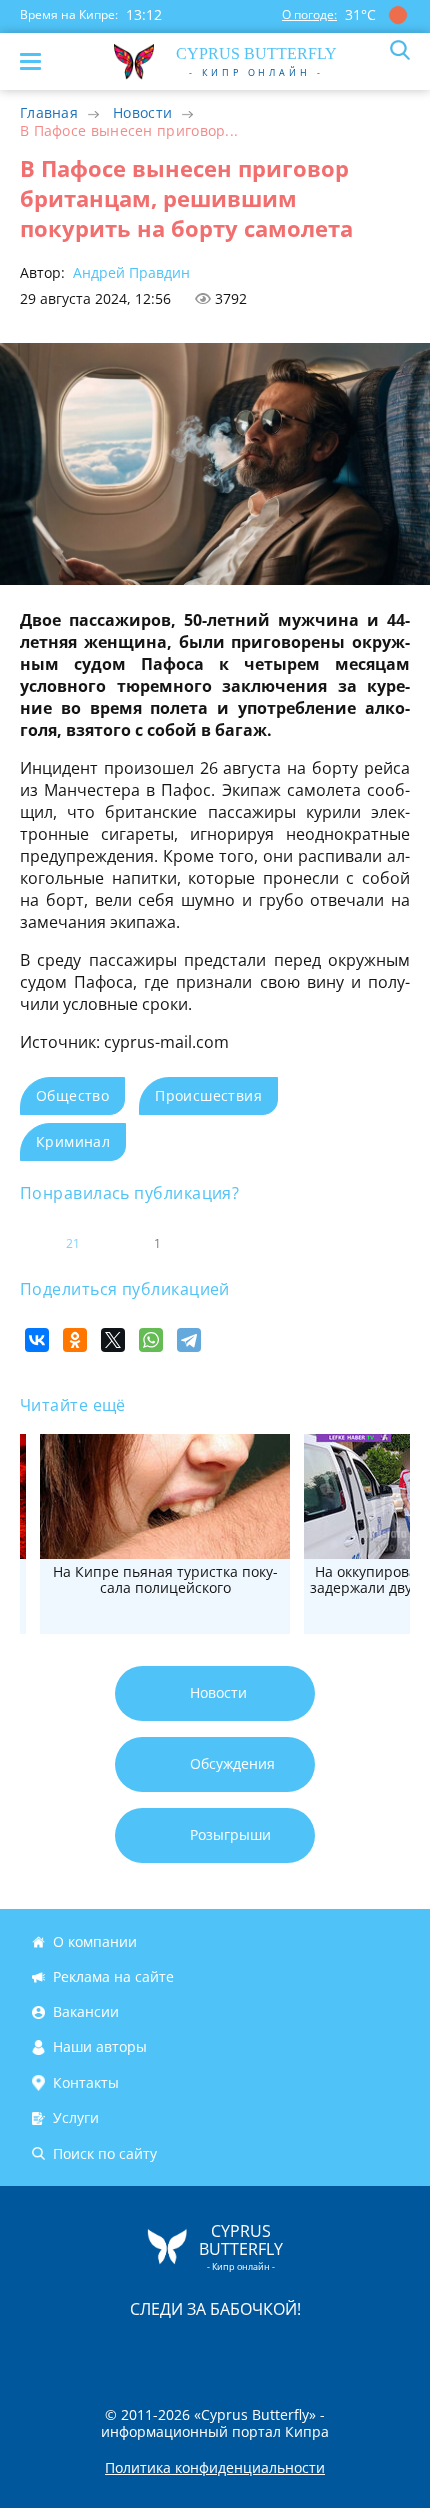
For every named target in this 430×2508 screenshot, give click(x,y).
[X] (113, 1340)
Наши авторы (100, 2047)
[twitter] (194, 2350)
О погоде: (309, 14)
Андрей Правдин (129, 272)
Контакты (86, 2082)
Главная (49, 112)
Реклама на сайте (113, 1976)
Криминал (73, 1141)
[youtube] (330, 2350)
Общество (72, 1095)
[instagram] (148, 2350)
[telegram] (240, 2350)
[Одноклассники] (75, 1340)
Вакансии (86, 2011)
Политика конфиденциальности (215, 2468)
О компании (95, 1941)
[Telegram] (189, 1340)
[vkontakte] (286, 2350)
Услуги (76, 2117)
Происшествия (208, 1095)
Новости (142, 112)
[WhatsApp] (151, 1340)
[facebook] (102, 2350)
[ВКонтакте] (37, 1340)
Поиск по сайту (105, 2153)
